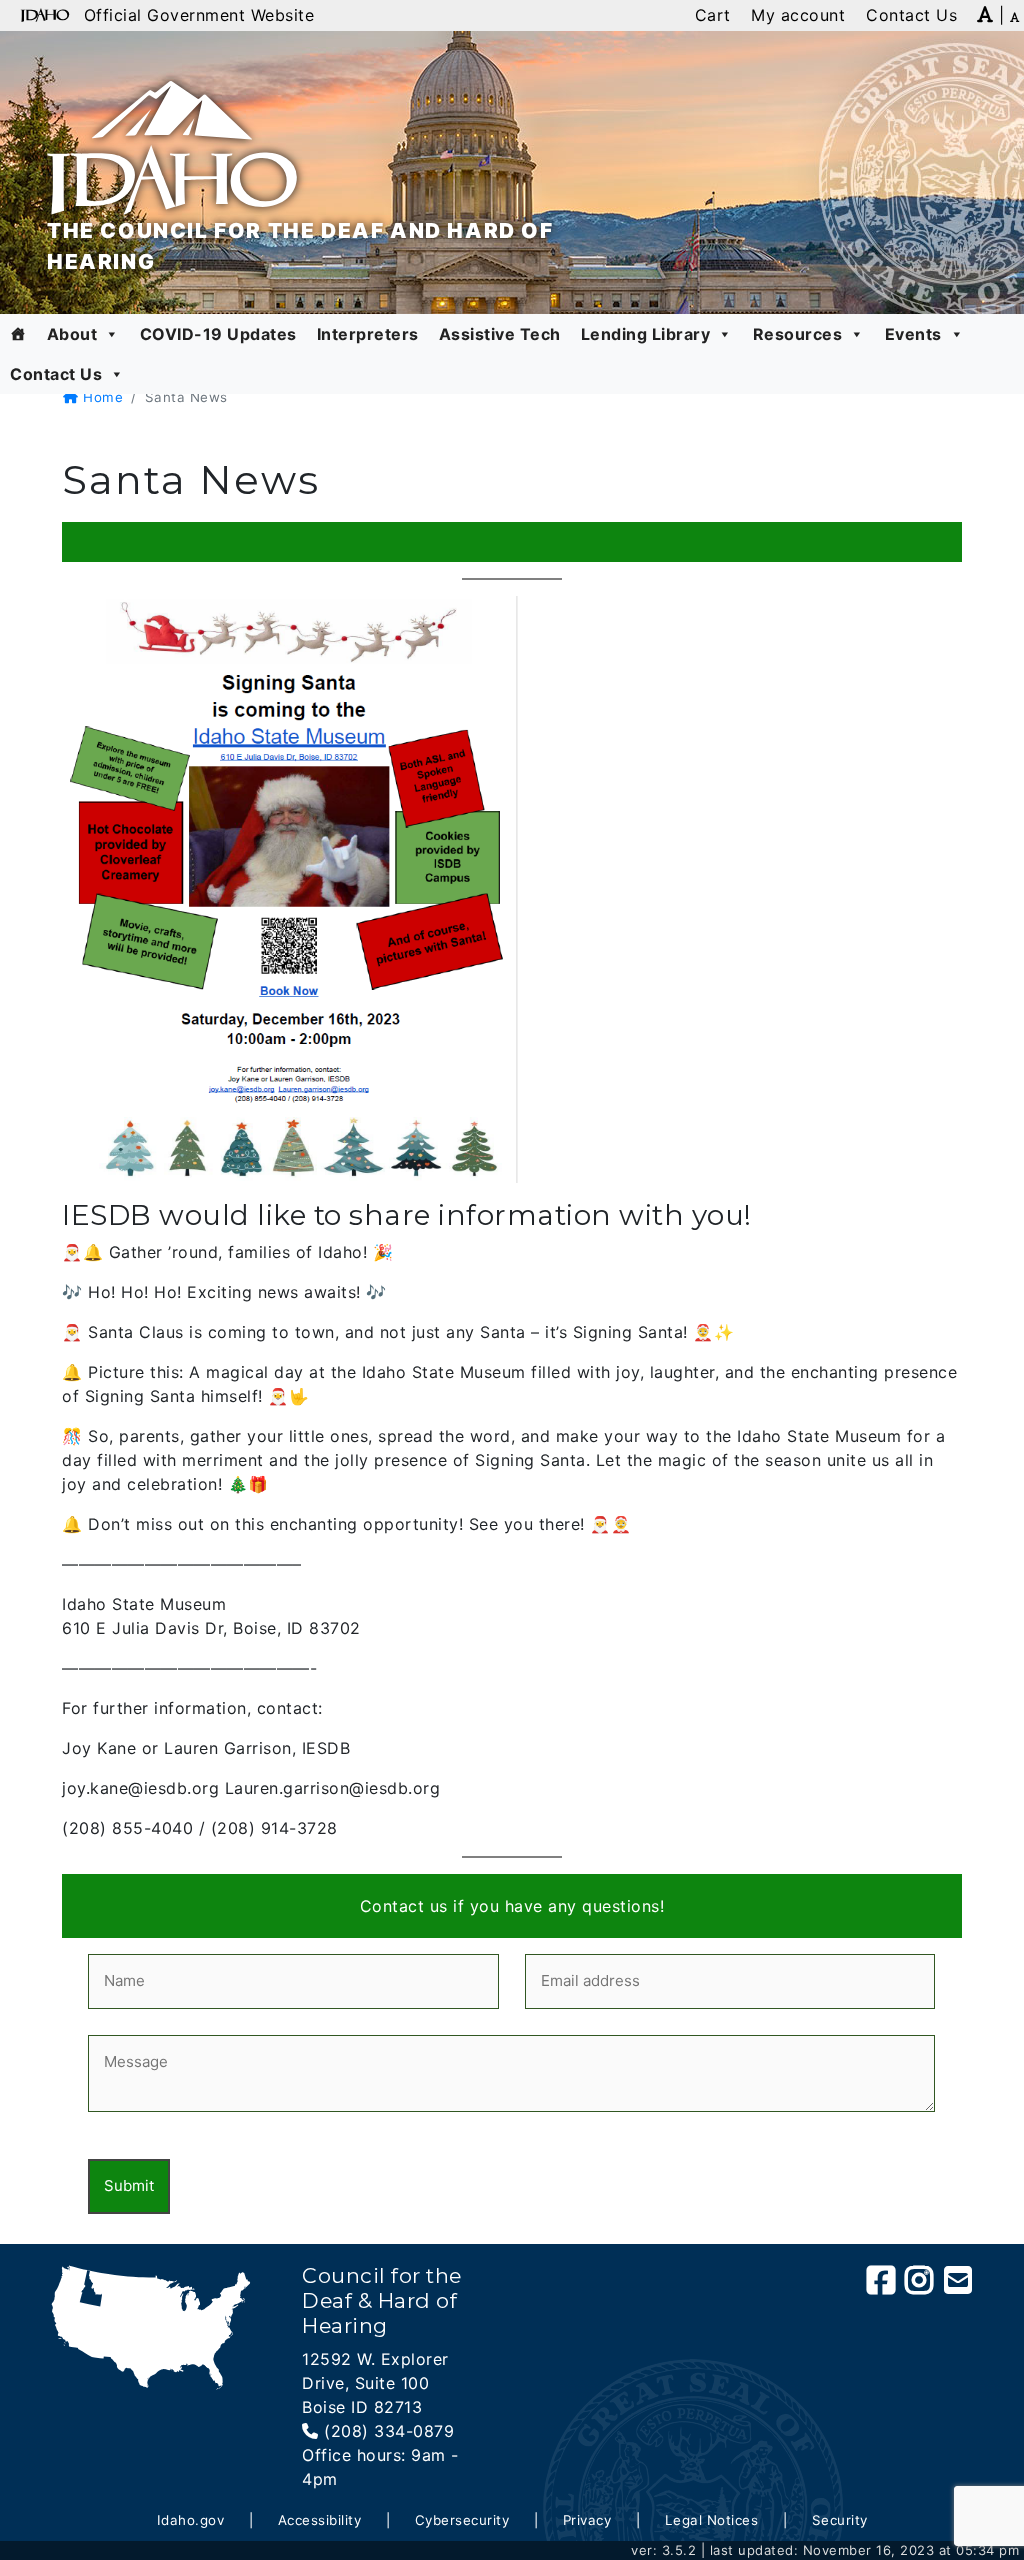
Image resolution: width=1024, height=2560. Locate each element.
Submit (129, 2185)
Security (840, 2520)
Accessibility (320, 2520)
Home (101, 397)
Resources (798, 334)
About (72, 334)
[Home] (18, 334)
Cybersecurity (462, 2520)
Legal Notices (712, 2520)
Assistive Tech (500, 334)
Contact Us (56, 374)
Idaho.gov (191, 2520)
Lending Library (646, 334)
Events (913, 334)
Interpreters (368, 334)
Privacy (587, 2520)
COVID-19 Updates (218, 334)
